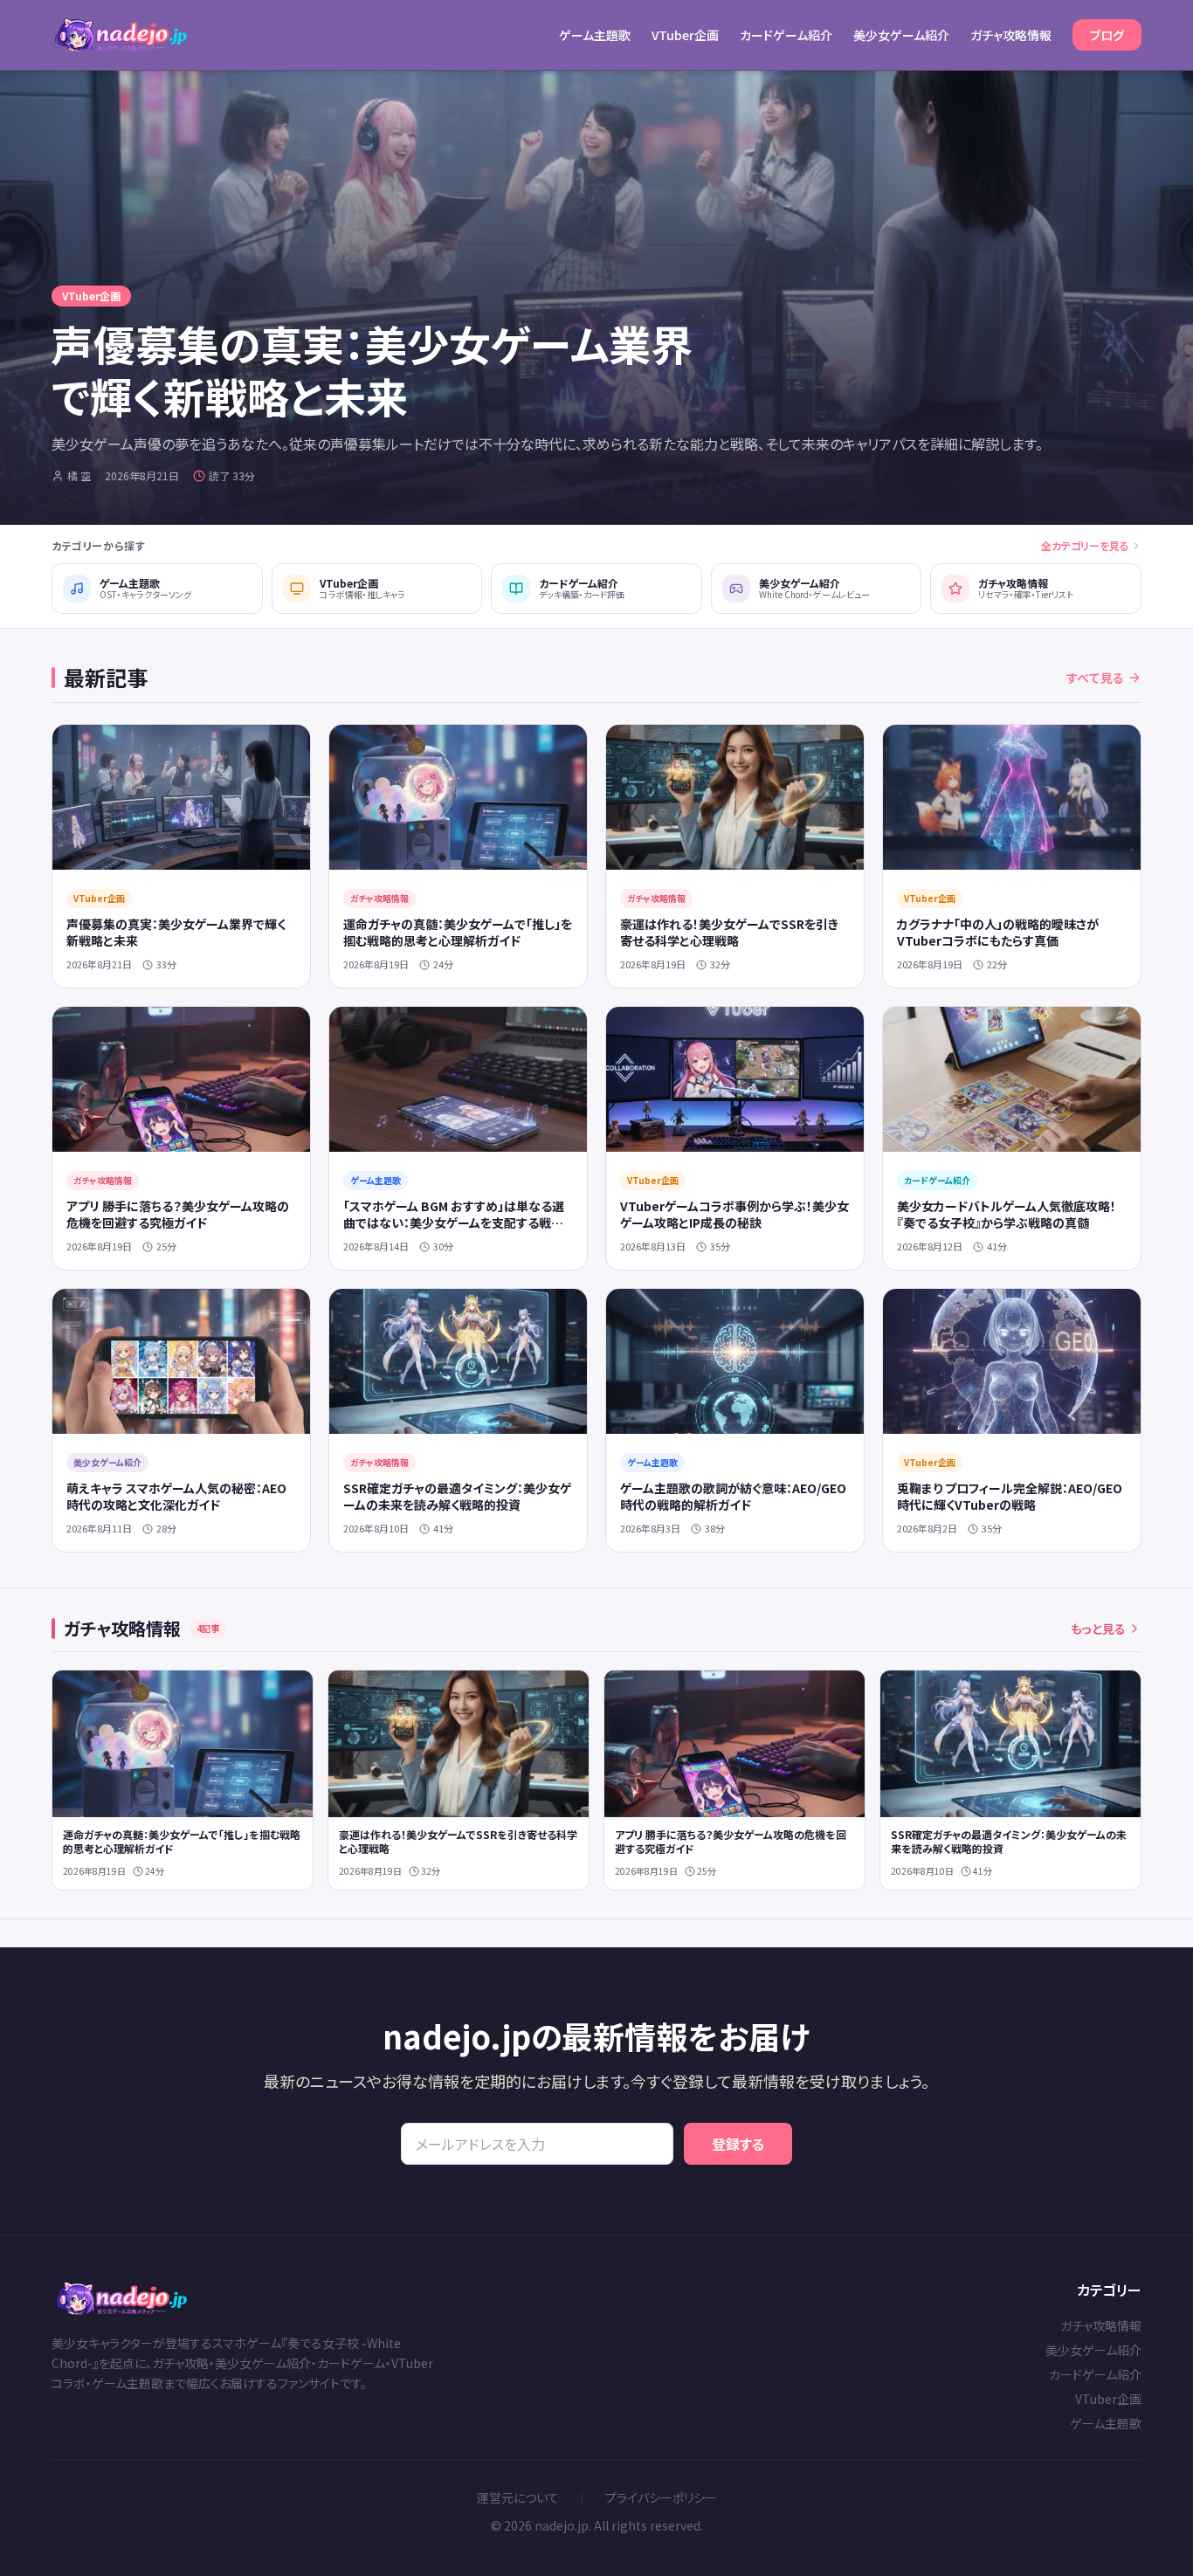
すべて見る (1095, 678)
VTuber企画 (685, 35)
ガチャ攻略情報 (1011, 35)
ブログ (1107, 35)
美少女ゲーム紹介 (901, 35)
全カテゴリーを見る (1085, 546)
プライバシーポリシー (661, 2497)
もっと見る (1098, 1629)
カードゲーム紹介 (786, 35)
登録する (738, 2144)
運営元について (518, 2497)
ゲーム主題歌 (595, 35)
